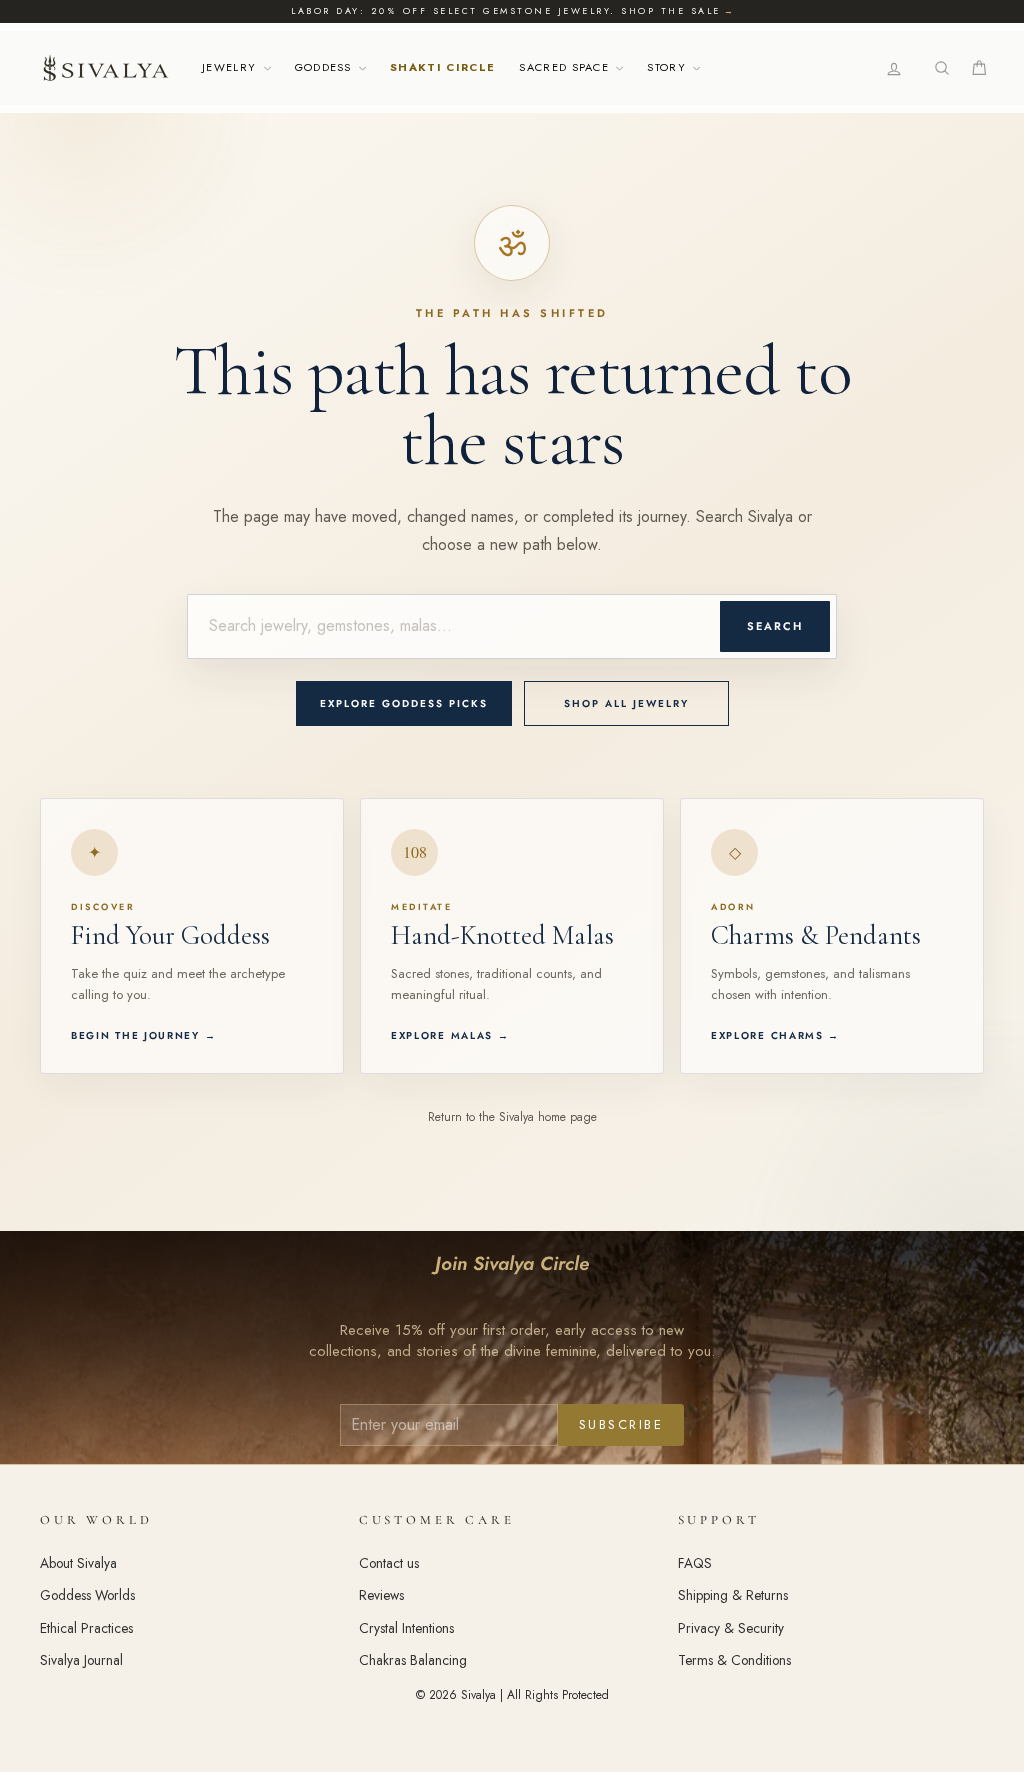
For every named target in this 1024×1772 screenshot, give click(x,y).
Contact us (389, 1563)
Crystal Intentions (406, 1628)
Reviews (381, 1595)
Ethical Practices (86, 1628)
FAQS (695, 1563)
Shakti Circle (442, 67)
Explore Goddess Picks (404, 703)
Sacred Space (566, 67)
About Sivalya (78, 1563)
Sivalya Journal (81, 1660)
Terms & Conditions (734, 1660)
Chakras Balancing (413, 1660)
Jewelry (231, 67)
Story (668, 67)
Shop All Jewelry (626, 703)
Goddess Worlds (87, 1595)
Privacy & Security (731, 1628)
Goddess (326, 67)
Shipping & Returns (733, 1595)
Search (775, 626)
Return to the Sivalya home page (512, 1117)
